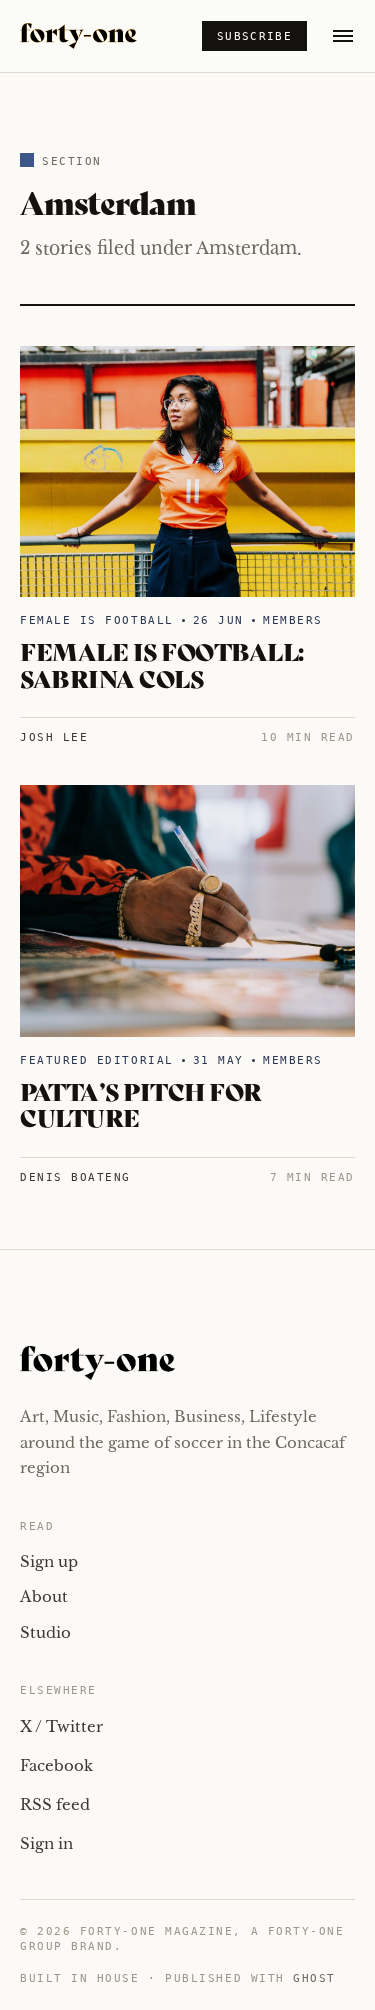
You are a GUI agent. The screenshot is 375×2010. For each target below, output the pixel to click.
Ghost (314, 1978)
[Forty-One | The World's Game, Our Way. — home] (78, 36)
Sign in (46, 1843)
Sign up (49, 1561)
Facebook (56, 1765)
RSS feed (55, 1804)
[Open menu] (343, 36)
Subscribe (254, 36)
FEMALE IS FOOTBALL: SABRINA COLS (162, 663)
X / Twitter (61, 1726)
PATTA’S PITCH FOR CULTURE (141, 1103)
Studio (45, 1632)
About (44, 1596)
